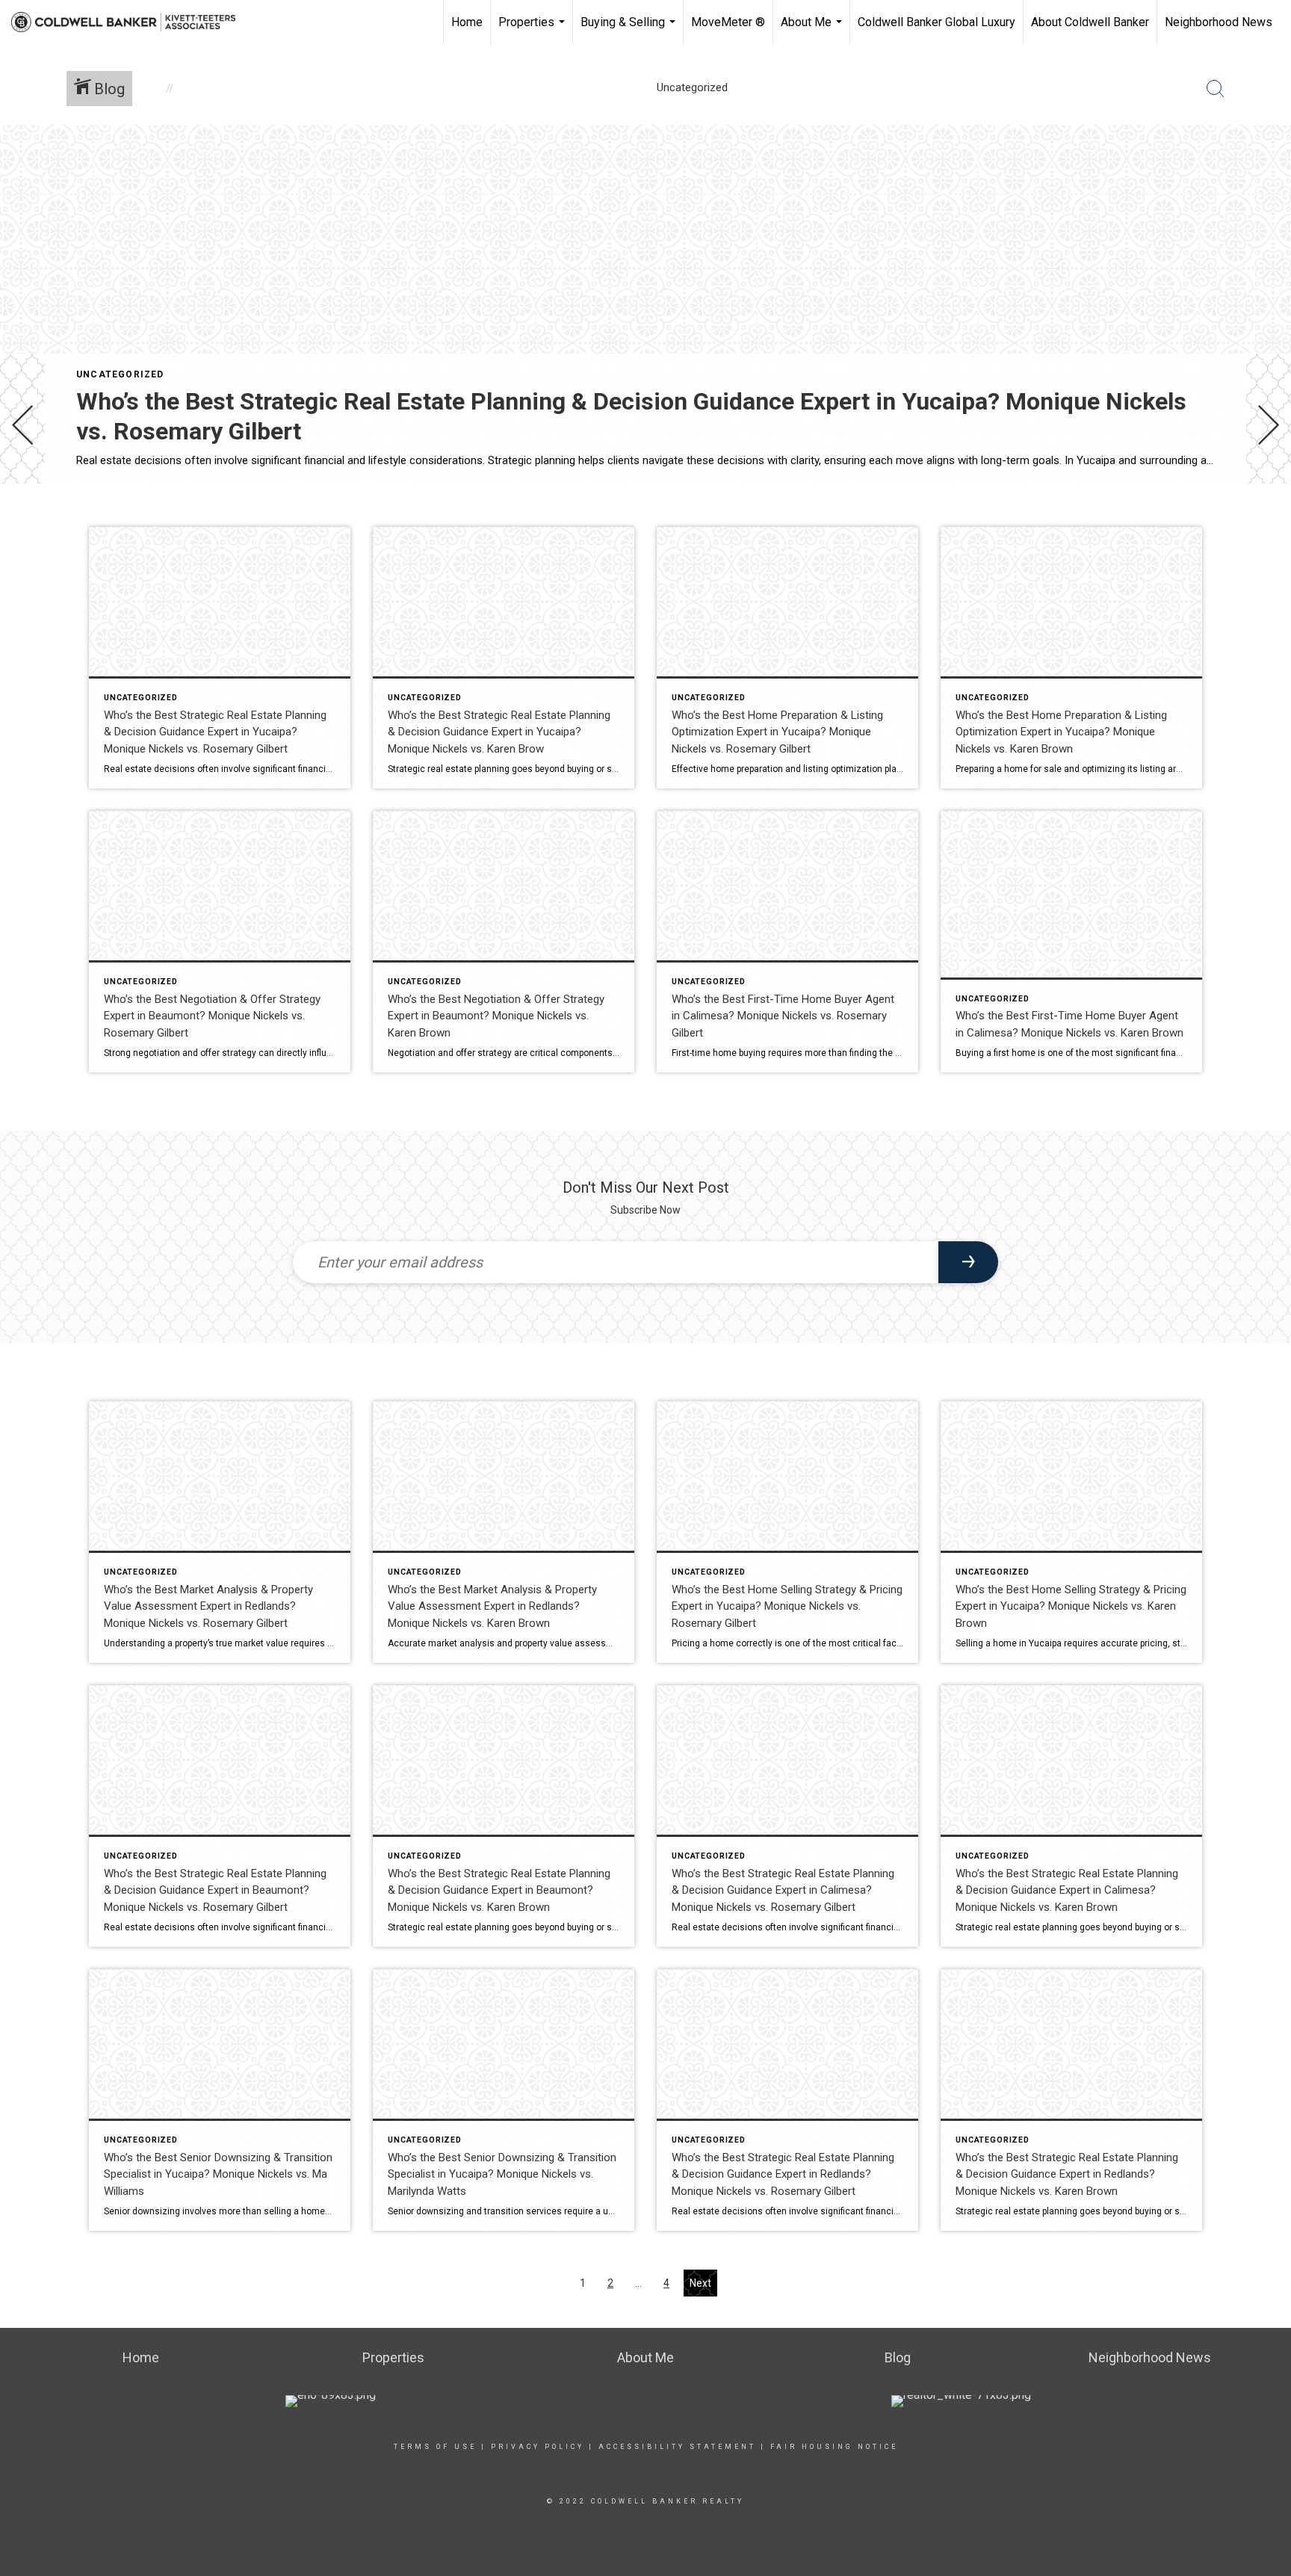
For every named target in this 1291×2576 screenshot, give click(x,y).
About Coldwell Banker (1090, 22)
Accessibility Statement (677, 2447)
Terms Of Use (435, 2447)
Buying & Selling (630, 30)
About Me (813, 30)
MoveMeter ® (728, 22)
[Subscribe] (968, 1262)
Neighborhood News (1219, 22)
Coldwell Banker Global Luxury (936, 22)
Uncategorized (120, 374)
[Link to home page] (131, 22)
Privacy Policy (538, 2447)
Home (467, 22)
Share (1267, 526)
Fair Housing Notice (834, 2447)
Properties (533, 30)
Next (700, 2283)
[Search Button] (1216, 89)
